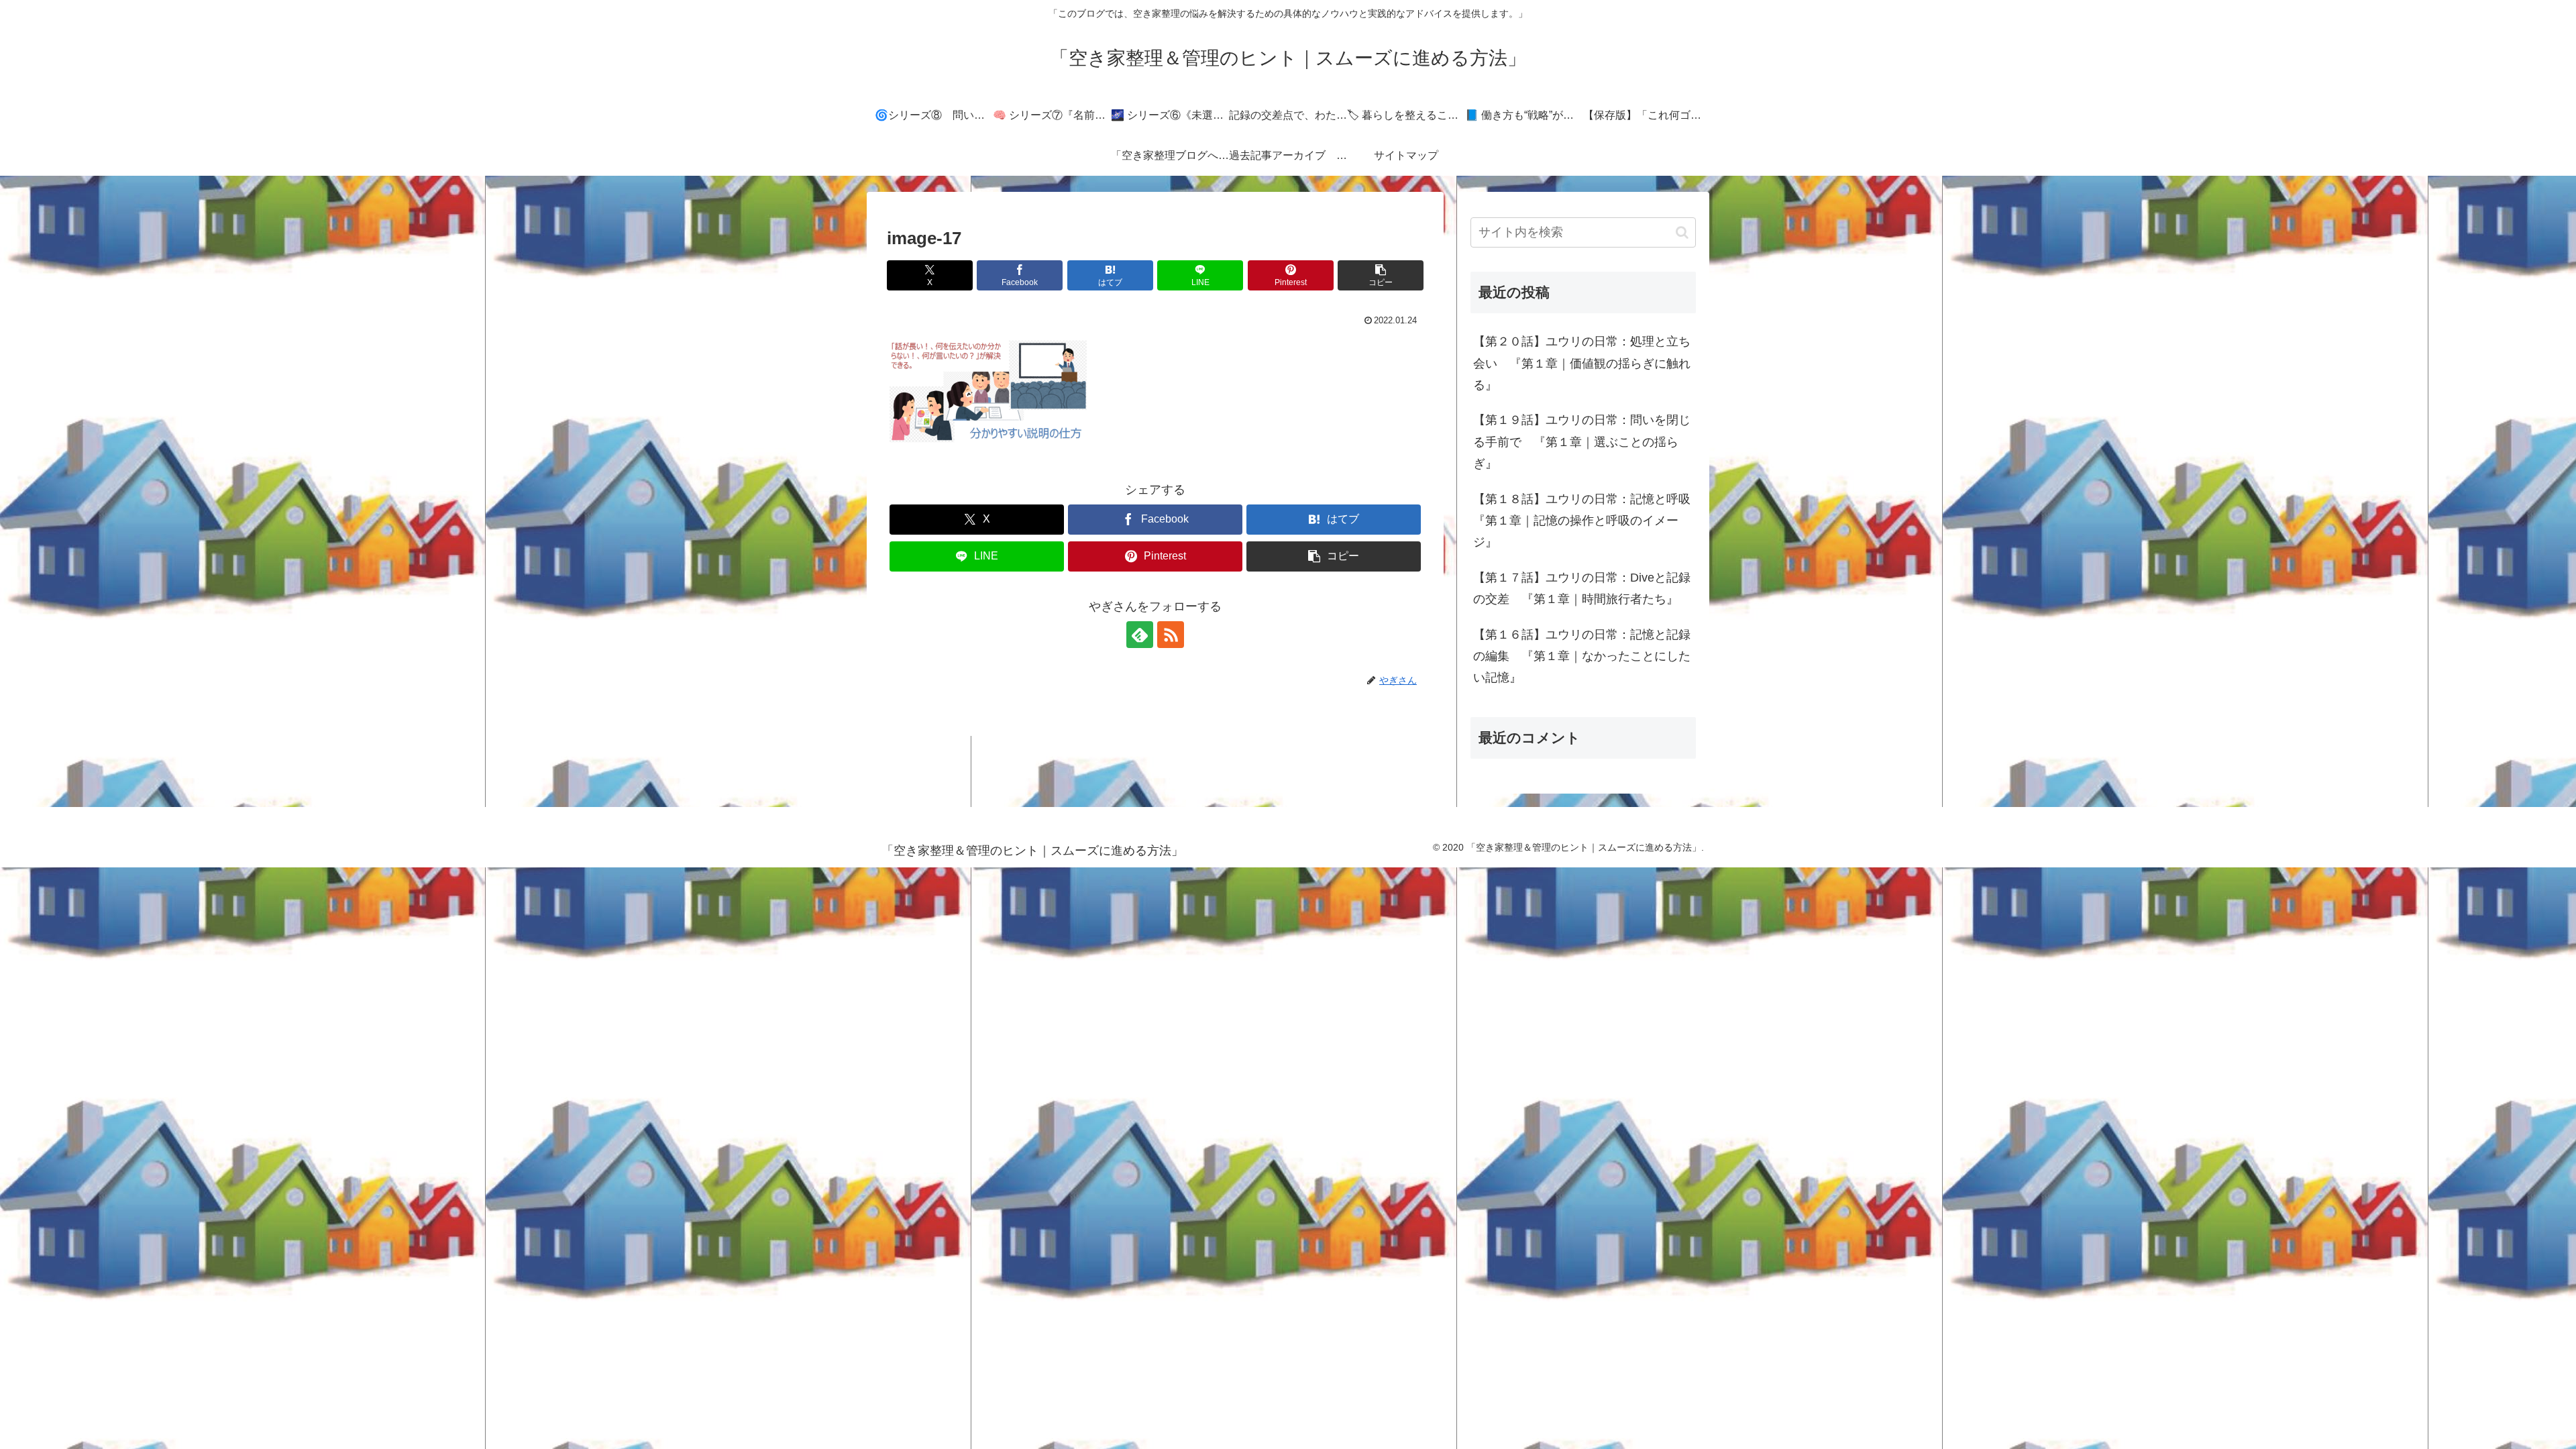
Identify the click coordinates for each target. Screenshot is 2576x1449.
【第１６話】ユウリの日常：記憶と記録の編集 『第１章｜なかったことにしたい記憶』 (1582, 656)
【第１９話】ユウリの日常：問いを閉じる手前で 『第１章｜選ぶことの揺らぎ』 (1582, 442)
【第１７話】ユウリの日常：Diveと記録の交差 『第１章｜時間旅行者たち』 (1582, 588)
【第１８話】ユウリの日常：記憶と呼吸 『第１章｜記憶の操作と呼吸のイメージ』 (1585, 521)
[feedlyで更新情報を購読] (1140, 635)
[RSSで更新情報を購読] (1171, 635)
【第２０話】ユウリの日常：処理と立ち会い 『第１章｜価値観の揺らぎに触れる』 (1582, 363)
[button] (1381, 275)
